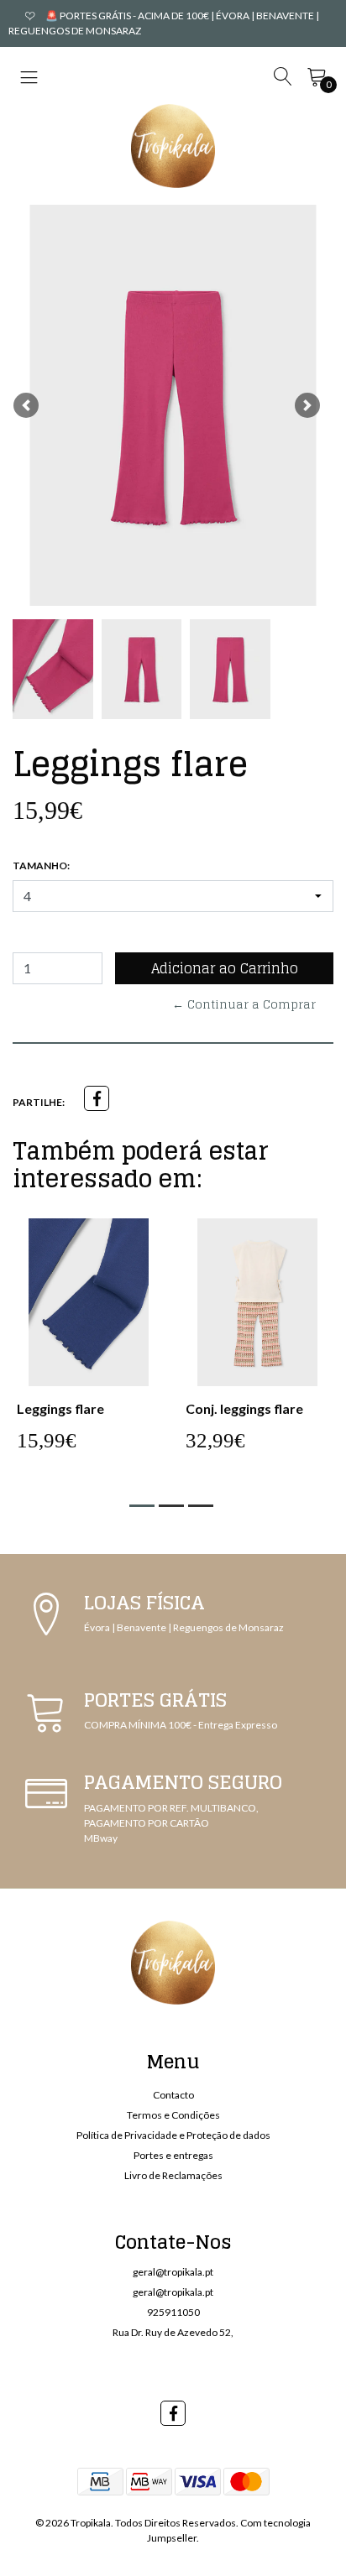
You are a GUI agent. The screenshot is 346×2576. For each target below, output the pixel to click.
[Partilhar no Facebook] (97, 1098)
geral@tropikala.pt (173, 2272)
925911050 (173, 2312)
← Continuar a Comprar (244, 1004)
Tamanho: (41, 866)
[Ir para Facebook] (173, 2413)
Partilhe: (39, 1102)
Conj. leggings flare (244, 1408)
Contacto (173, 2095)
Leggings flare (60, 1408)
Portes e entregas (173, 2155)
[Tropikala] (173, 146)
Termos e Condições (173, 2115)
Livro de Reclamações (173, 2175)
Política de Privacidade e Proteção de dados (173, 2135)
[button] (26, 405)
